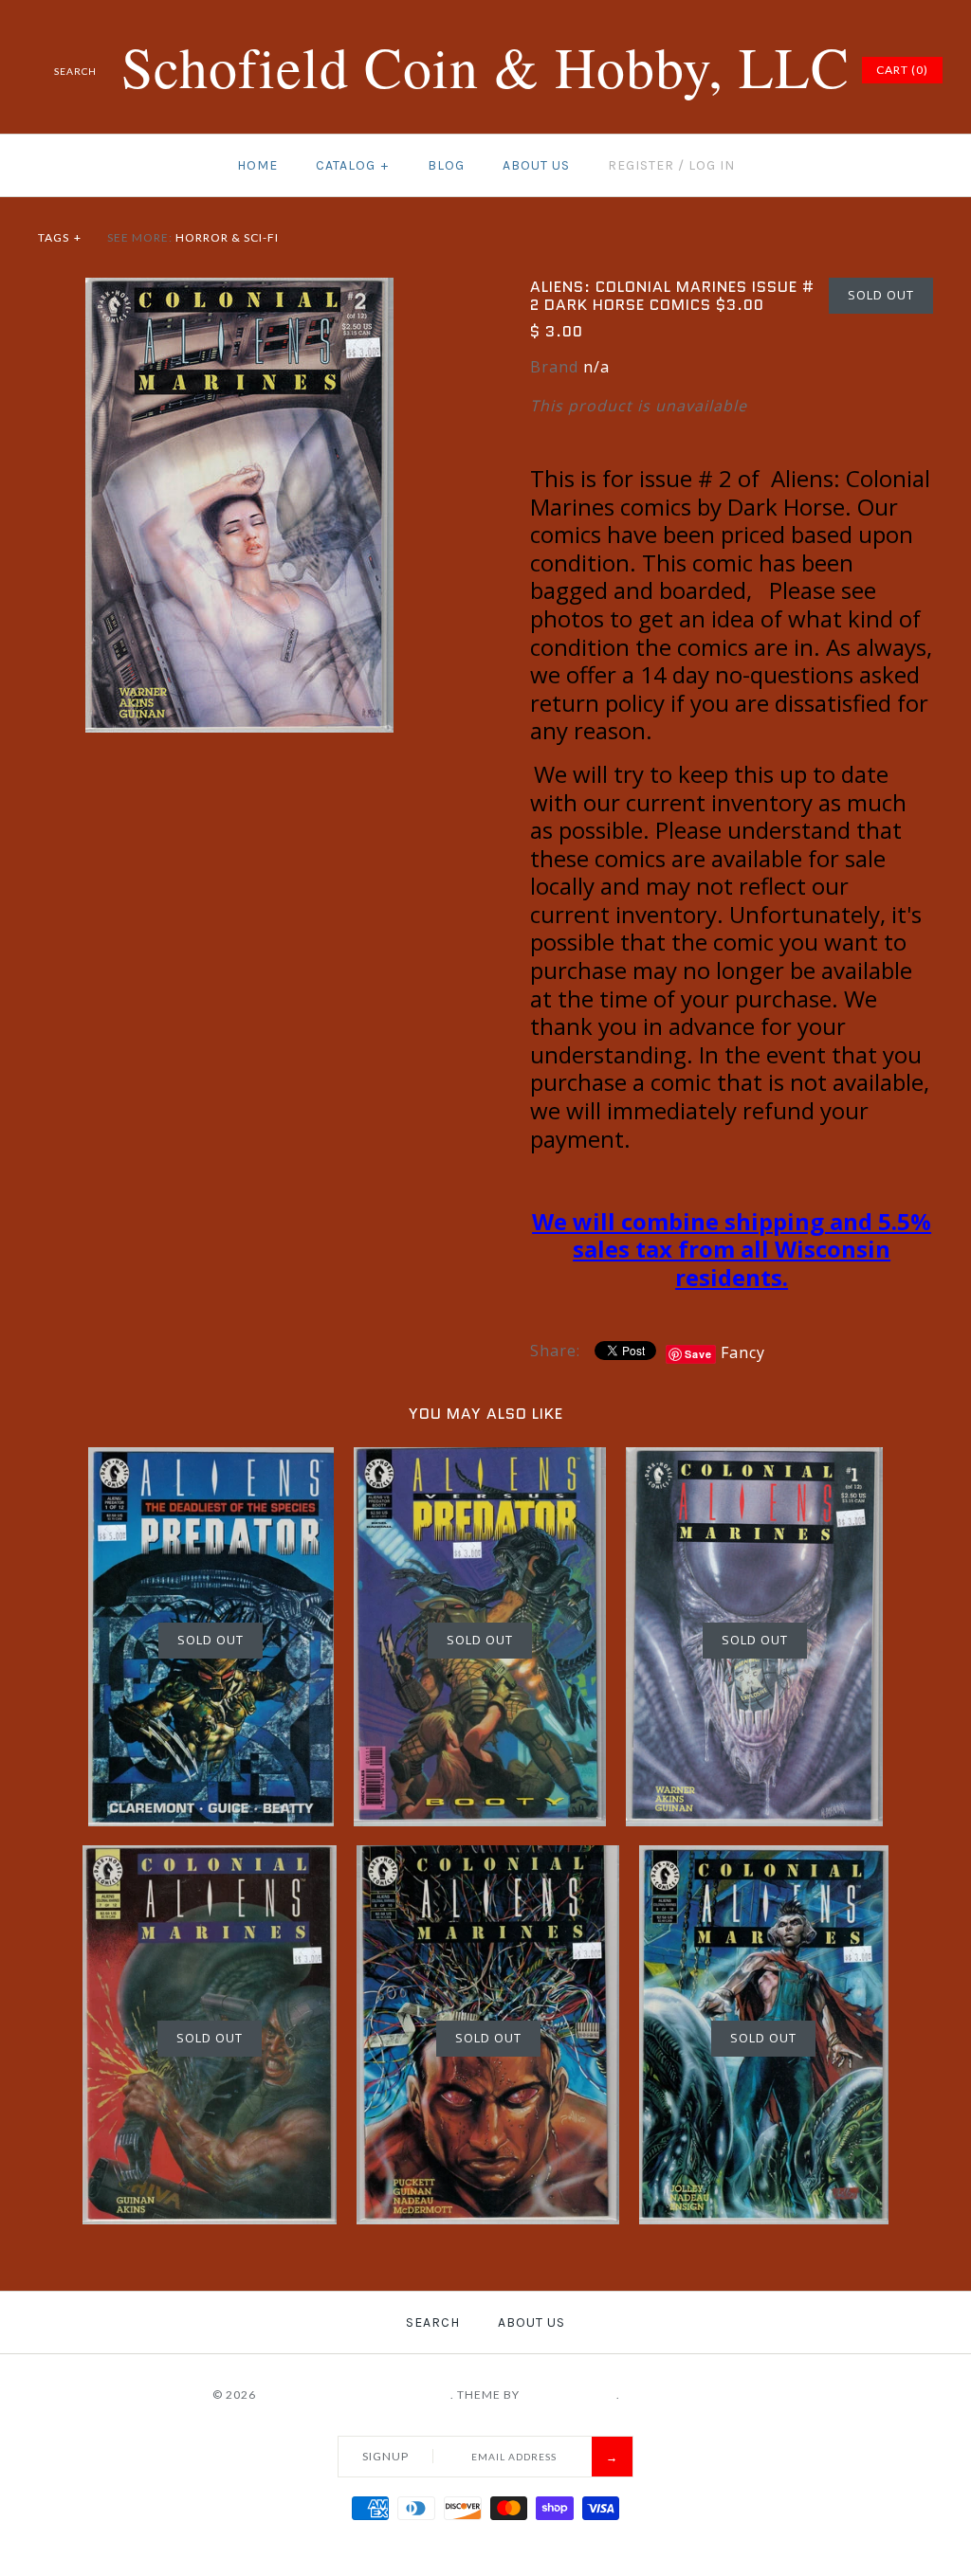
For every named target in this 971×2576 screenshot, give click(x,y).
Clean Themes (569, 2395)
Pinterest (749, 70)
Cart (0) (902, 70)
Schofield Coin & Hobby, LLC (355, 2395)
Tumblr (820, 70)
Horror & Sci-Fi (227, 237)
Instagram (797, 70)
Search (433, 2322)
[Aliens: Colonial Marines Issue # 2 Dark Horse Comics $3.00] (239, 289)
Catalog (352, 165)
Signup (385, 2456)
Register (641, 165)
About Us (536, 165)
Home (257, 165)
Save (698, 1354)
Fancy (743, 1352)
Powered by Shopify (691, 2395)
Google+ (773, 70)
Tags (60, 237)
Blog (446, 165)
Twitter (725, 70)
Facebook (702, 70)
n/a (596, 367)
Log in (712, 165)
